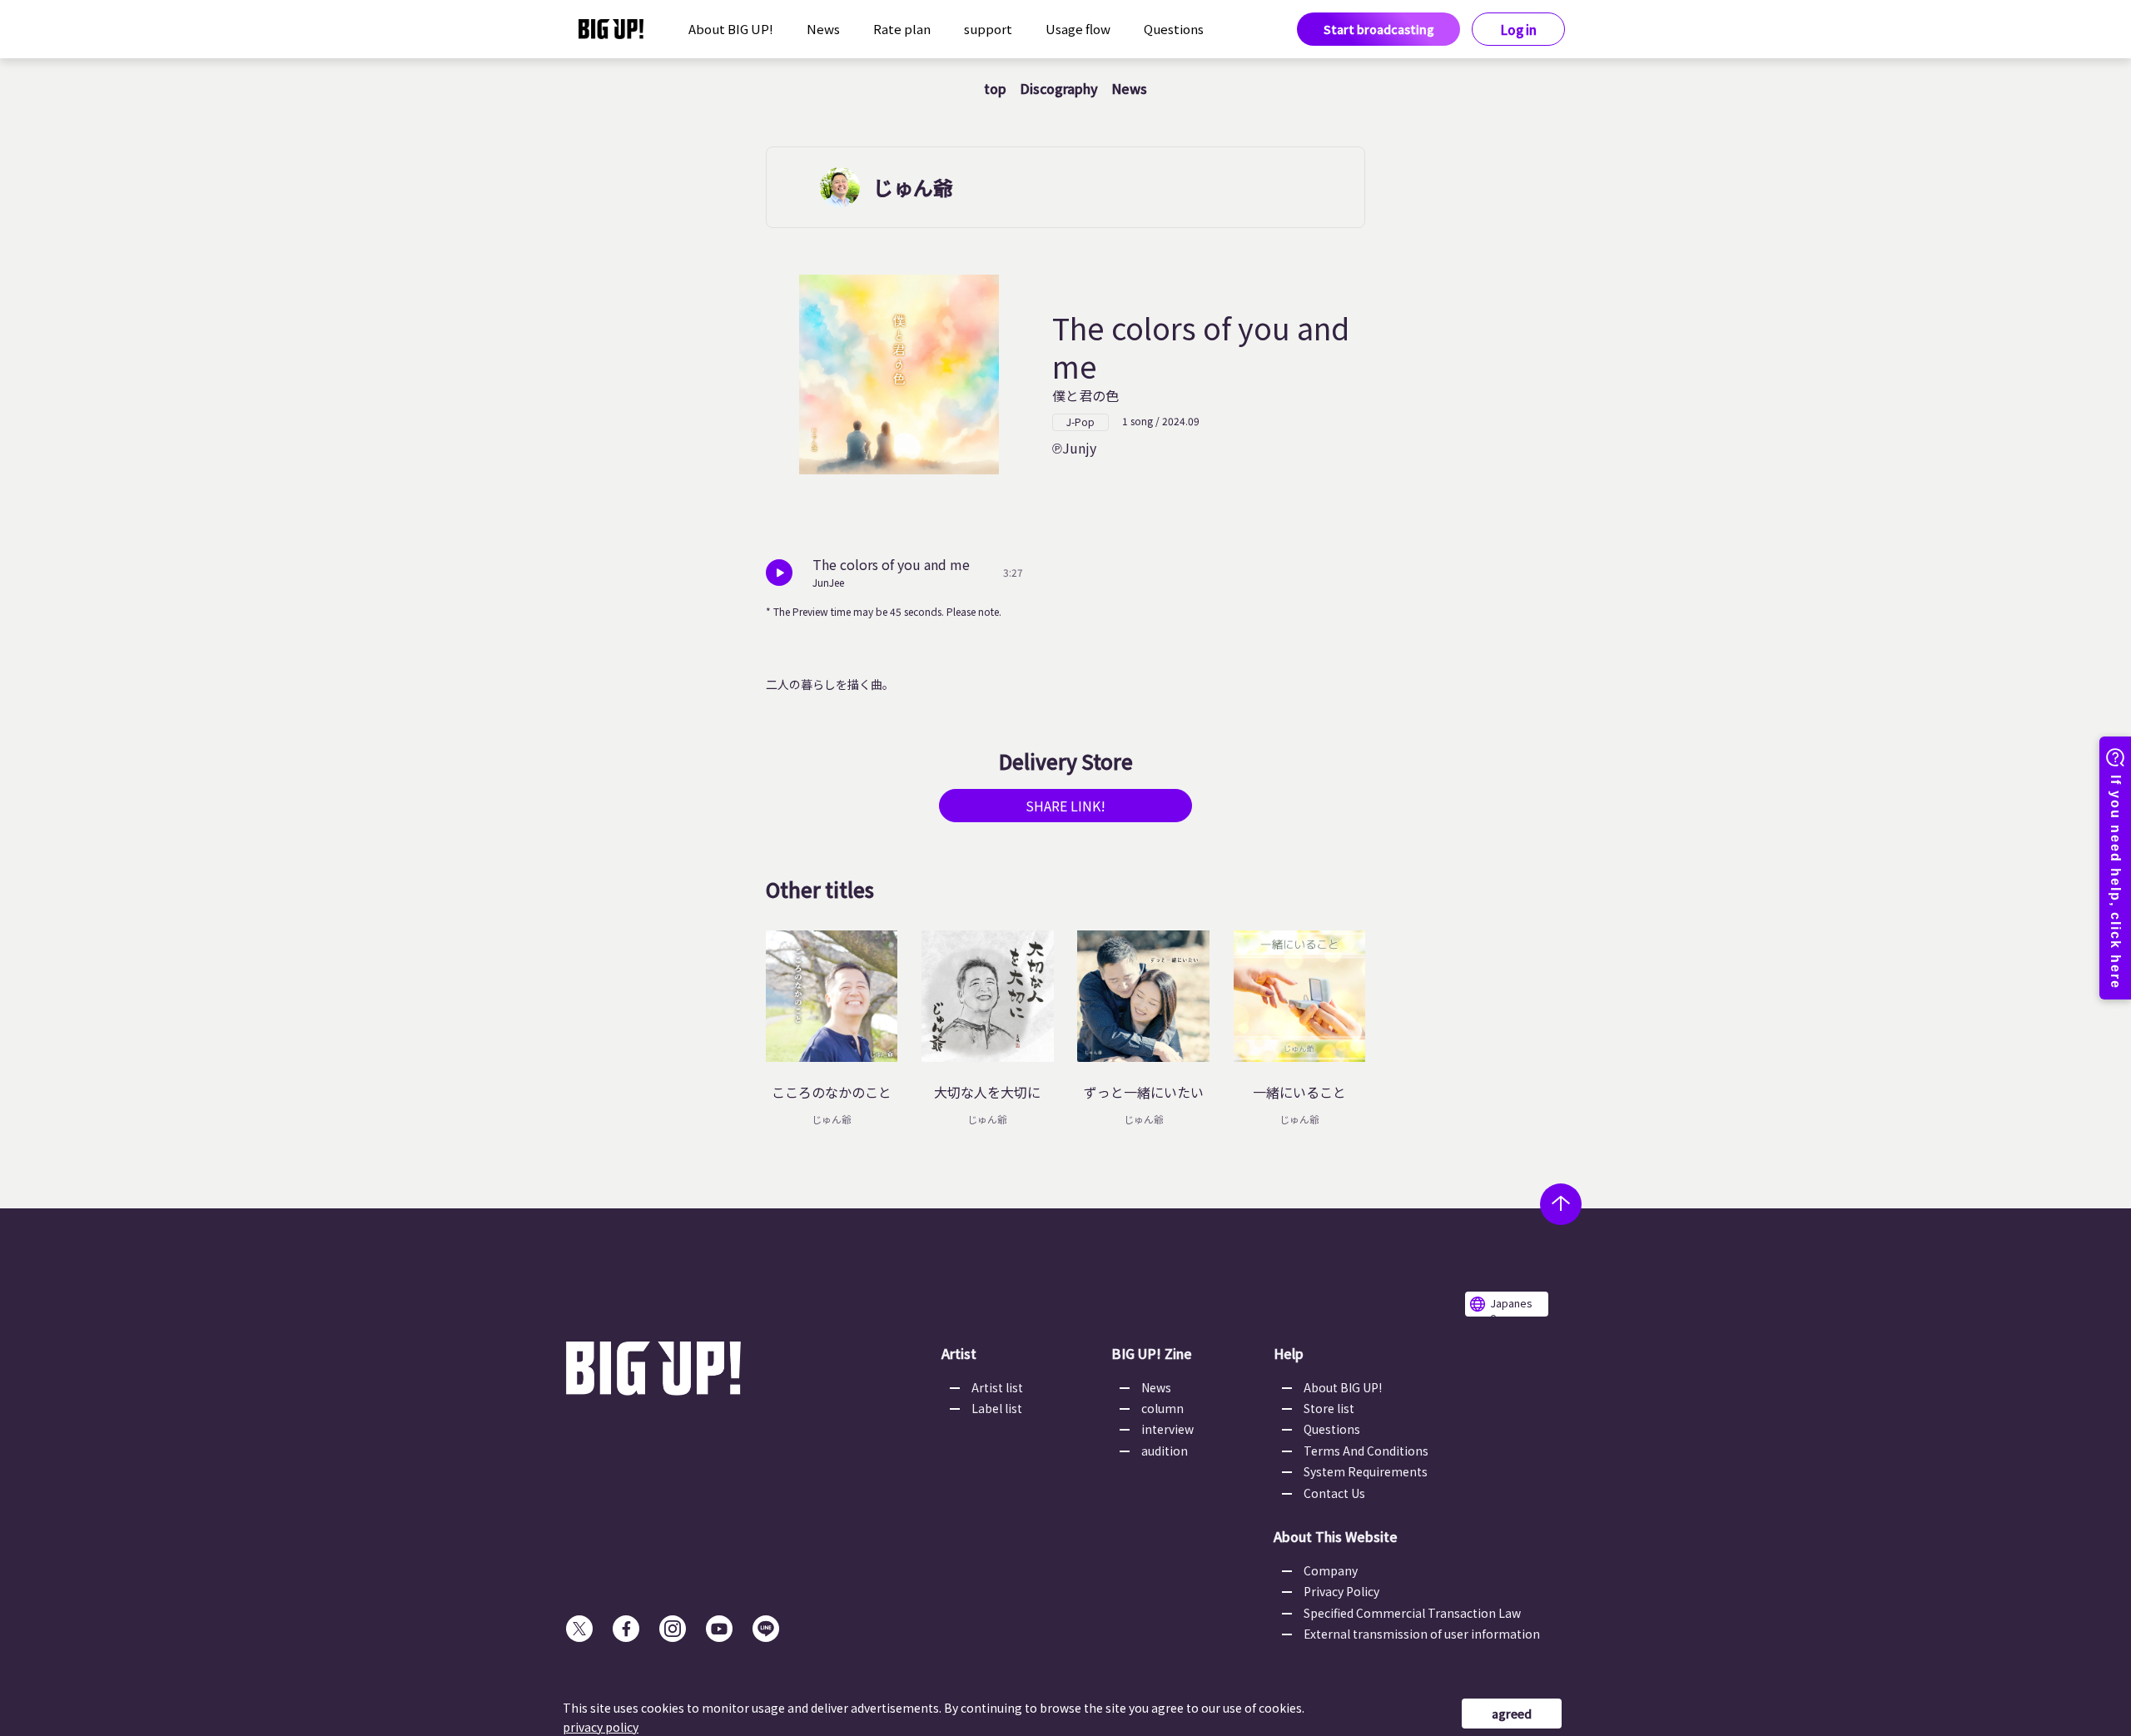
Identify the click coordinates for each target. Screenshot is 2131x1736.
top (995, 88)
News (823, 29)
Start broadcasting (1379, 29)
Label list (997, 1408)
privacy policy (601, 1727)
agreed (1512, 1714)
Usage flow (1078, 29)
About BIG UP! (731, 29)
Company (1331, 1570)
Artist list (997, 1387)
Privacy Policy (1341, 1591)
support (988, 29)
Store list (1329, 1408)
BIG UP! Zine (1152, 1353)
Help (1289, 1353)
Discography (1059, 88)
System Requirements (1366, 1471)
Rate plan (902, 29)
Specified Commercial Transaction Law (1412, 1613)
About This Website (1336, 1536)
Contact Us (1334, 1493)
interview (1167, 1429)
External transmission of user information (1422, 1634)
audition (1165, 1451)
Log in (1519, 30)
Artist (959, 1353)
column (1162, 1408)
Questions (1174, 29)
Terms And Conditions (1366, 1451)
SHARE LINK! (1065, 806)
